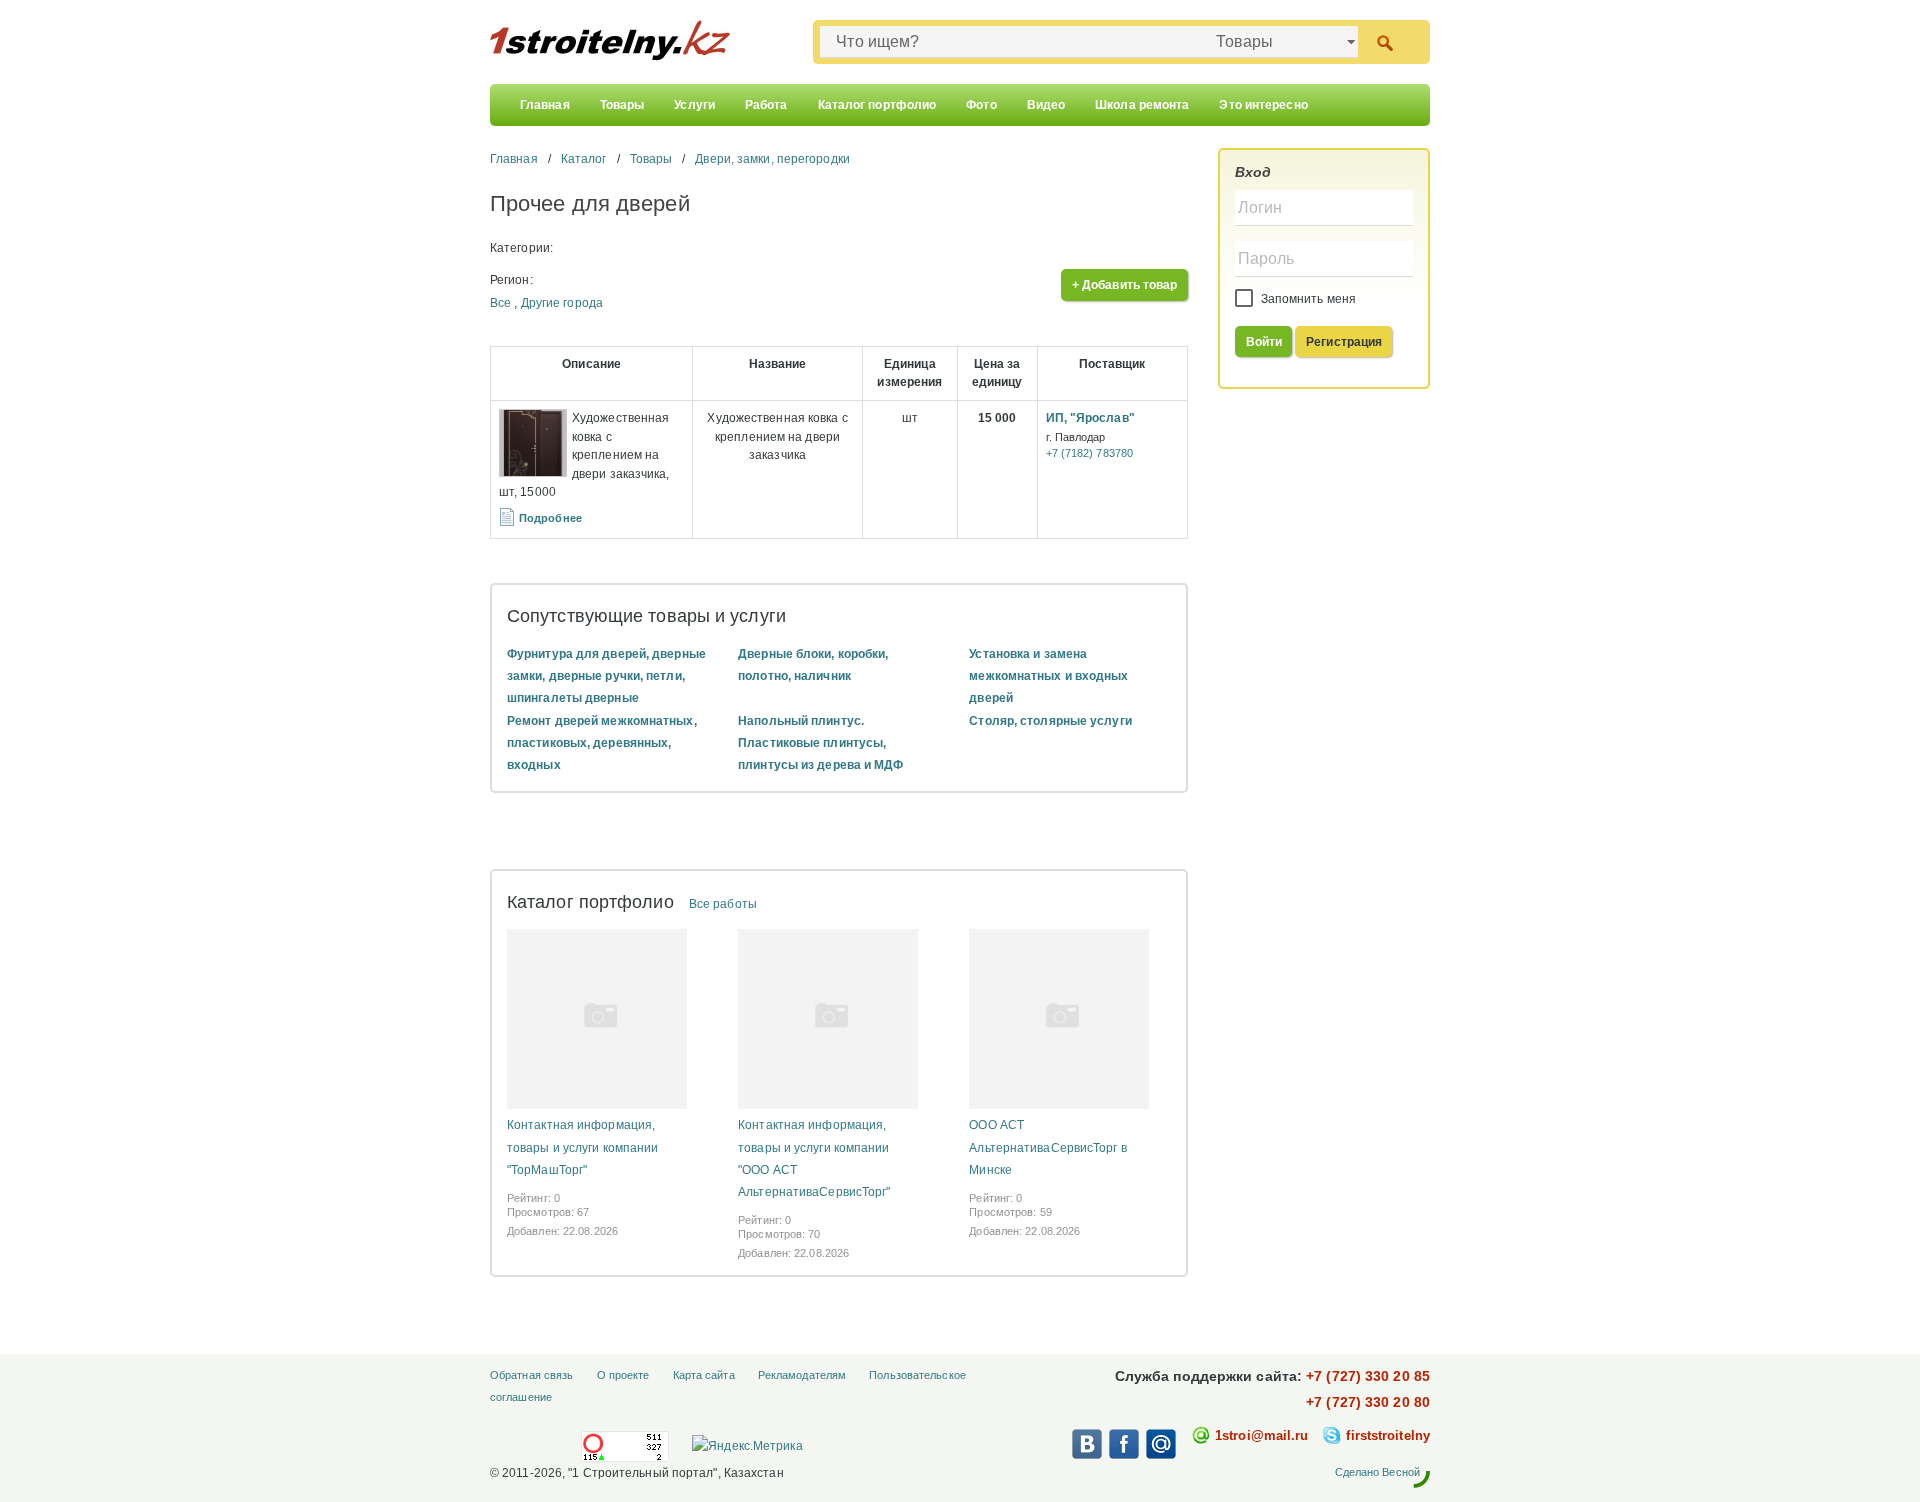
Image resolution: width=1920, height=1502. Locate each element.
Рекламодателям (802, 1375)
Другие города (562, 303)
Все (500, 303)
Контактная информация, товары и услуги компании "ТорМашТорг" (582, 1147)
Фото (981, 105)
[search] (1384, 41)
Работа (766, 105)
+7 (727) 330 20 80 (1368, 1402)
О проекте (623, 1375)
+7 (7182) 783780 (1090, 453)
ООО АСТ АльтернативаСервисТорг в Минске (1047, 1147)
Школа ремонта (1142, 105)
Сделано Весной (1377, 1472)
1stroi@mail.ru (1261, 1435)
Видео (1046, 105)
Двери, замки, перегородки (772, 159)
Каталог (584, 159)
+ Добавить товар (1125, 285)
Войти (1264, 342)
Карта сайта (704, 1375)
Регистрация (1344, 342)
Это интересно (1263, 105)
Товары (622, 105)
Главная (545, 105)
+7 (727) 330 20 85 (1368, 1376)
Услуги (694, 105)
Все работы (723, 904)
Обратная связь (531, 1375)
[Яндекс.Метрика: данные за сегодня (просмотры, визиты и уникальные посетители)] (747, 1446)
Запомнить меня (1307, 299)
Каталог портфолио (877, 105)
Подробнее (550, 518)
